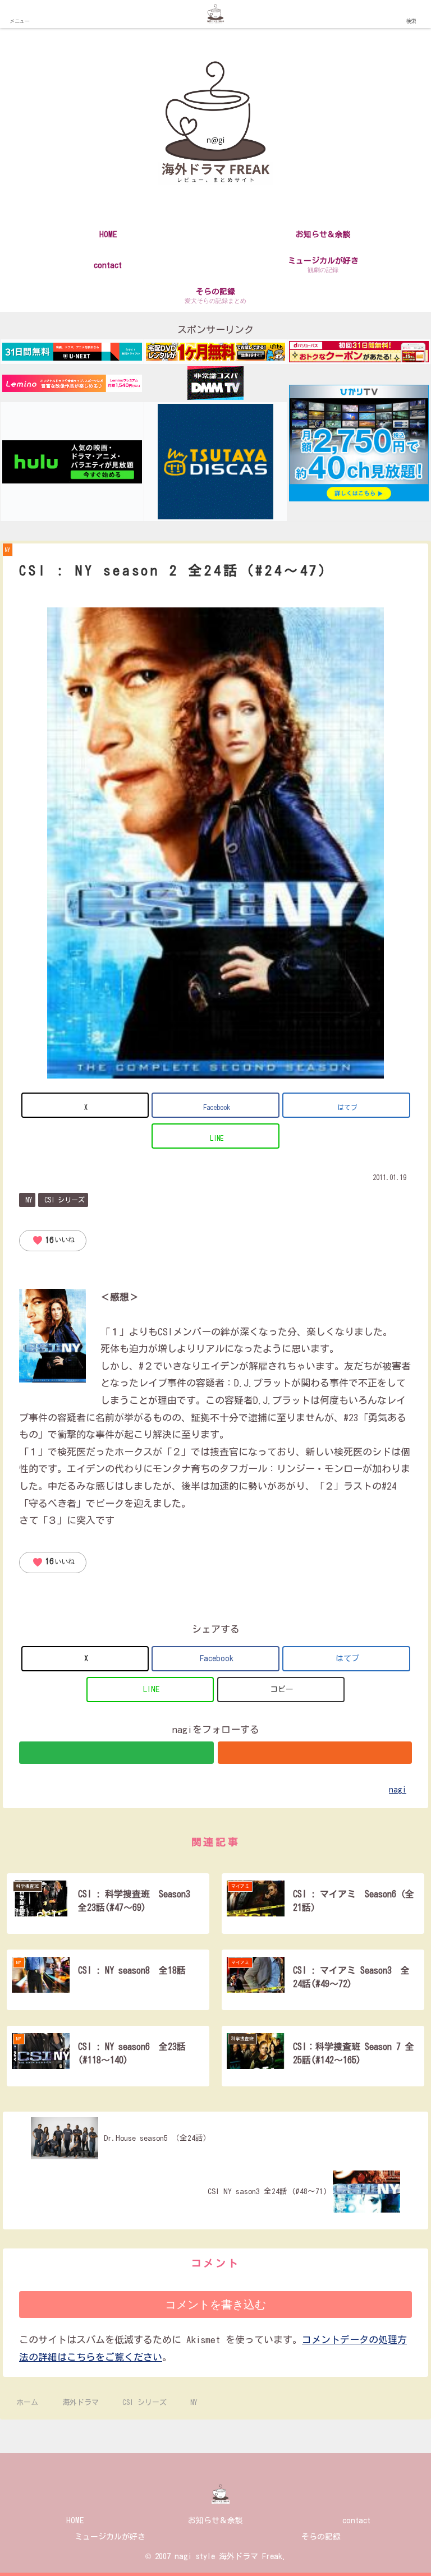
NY (29, 1200)
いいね (53, 1241)
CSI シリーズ (65, 1200)
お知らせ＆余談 (215, 2520)
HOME (75, 2520)
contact (356, 2520)
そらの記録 (321, 2537)
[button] (281, 1690)
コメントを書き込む (215, 2305)
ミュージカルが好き (110, 2537)
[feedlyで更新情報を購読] (116, 1753)
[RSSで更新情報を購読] (315, 1753)
